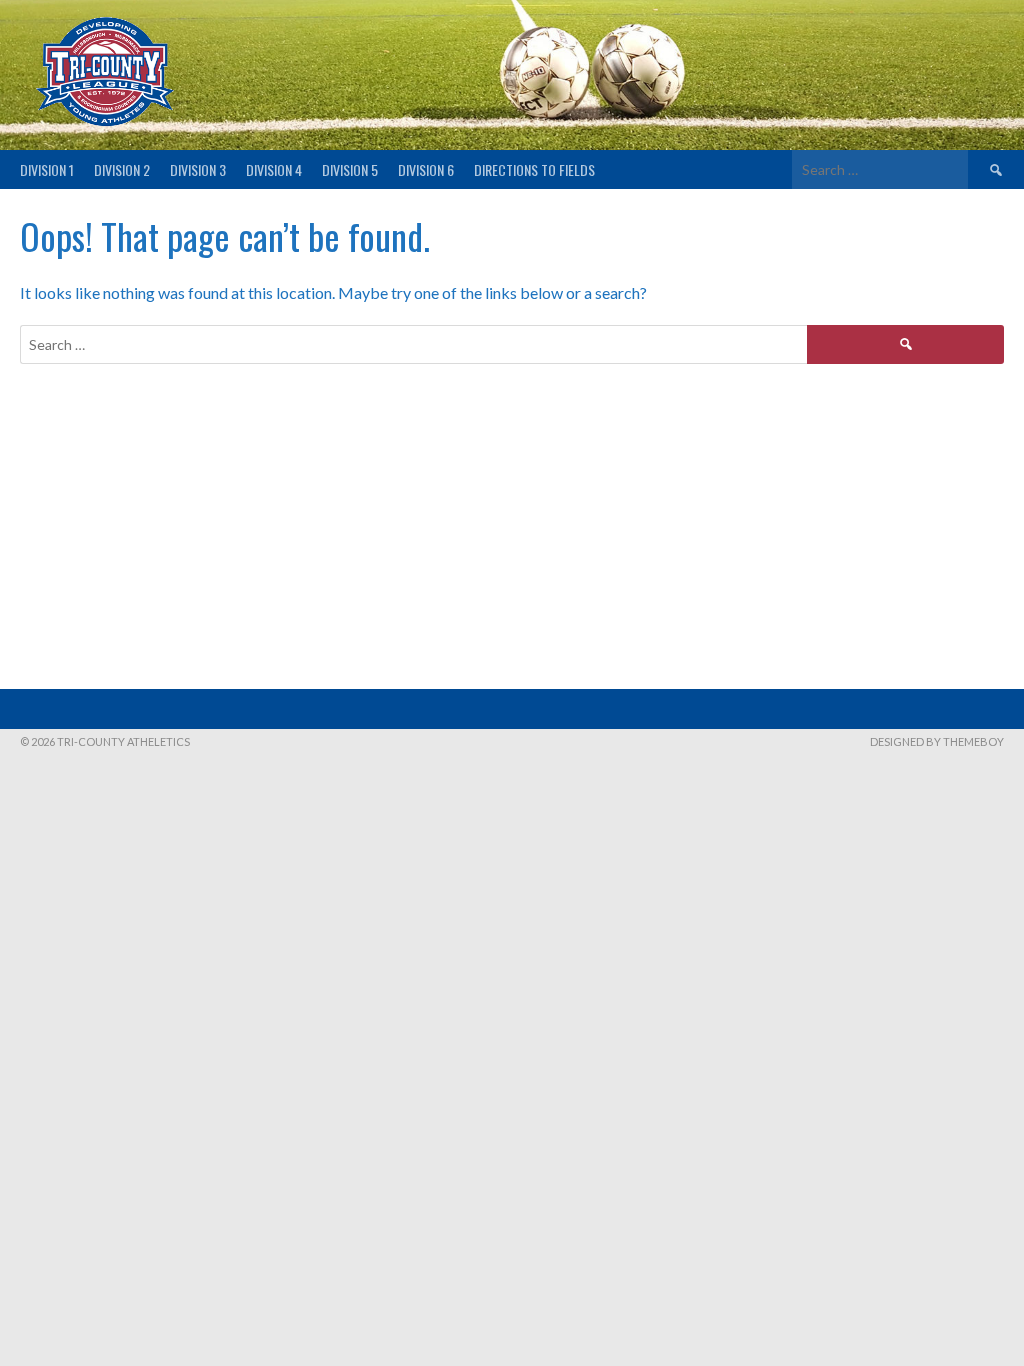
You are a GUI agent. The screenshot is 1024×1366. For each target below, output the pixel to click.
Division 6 (426, 169)
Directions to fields (534, 169)
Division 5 (350, 169)
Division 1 (47, 169)
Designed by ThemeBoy (937, 741)
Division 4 (274, 169)
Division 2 (122, 169)
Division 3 (198, 169)
